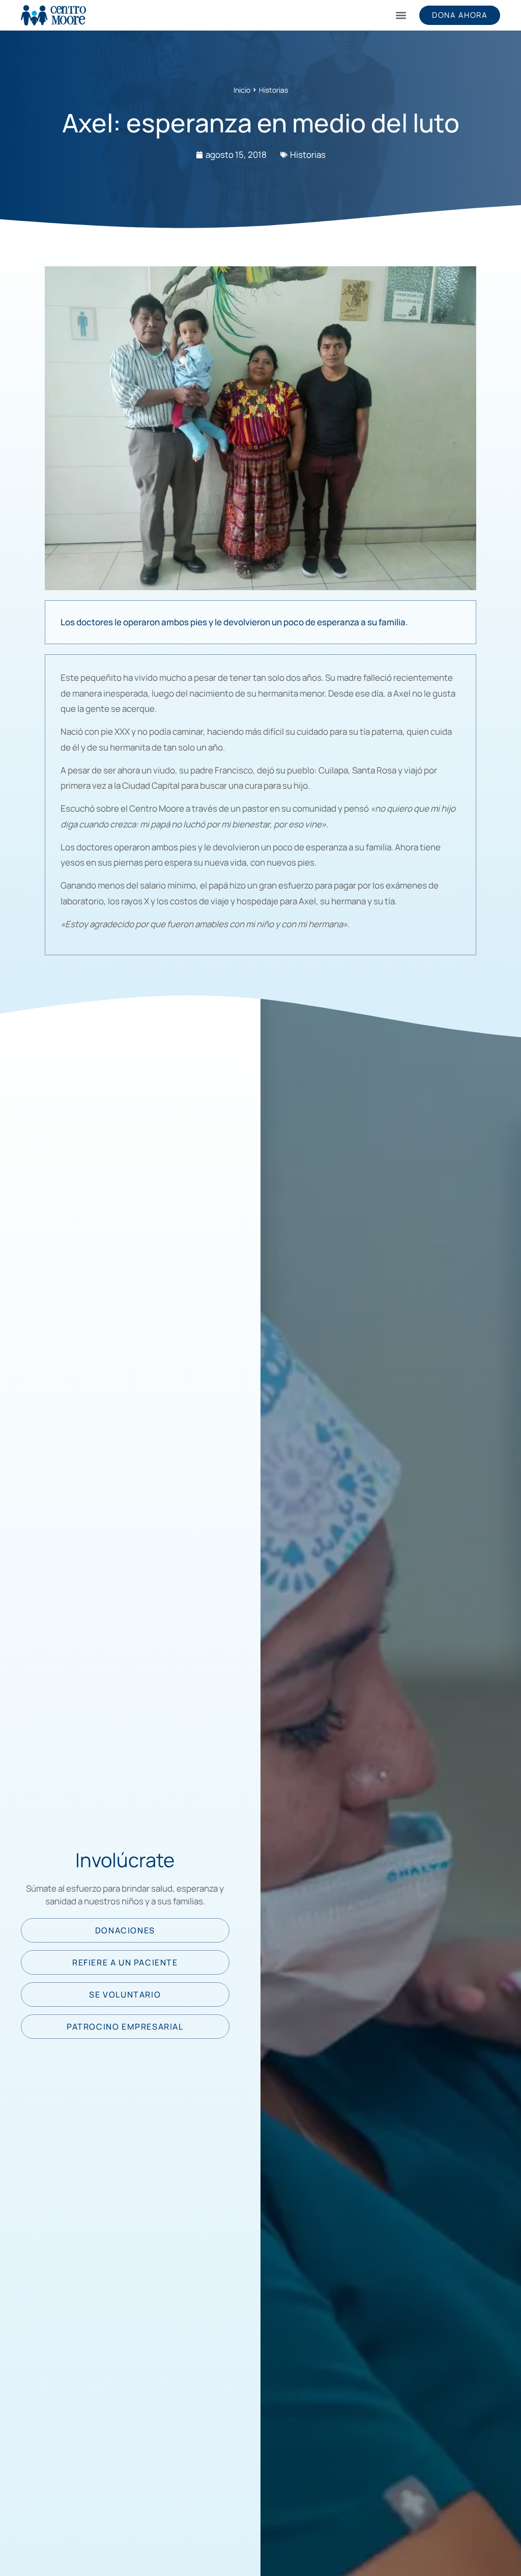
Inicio (242, 90)
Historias (273, 90)
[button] (401, 16)
